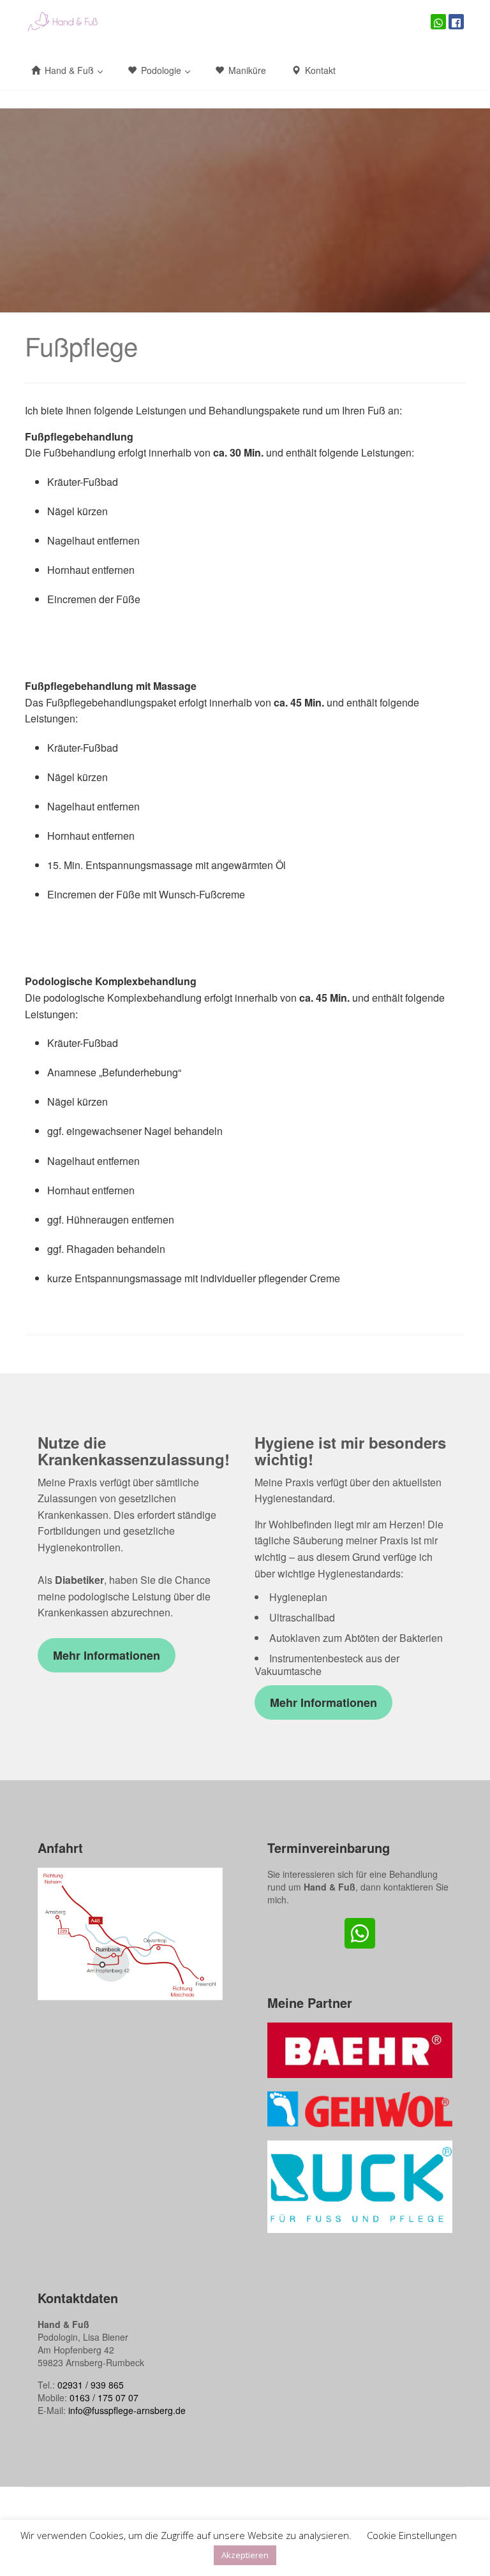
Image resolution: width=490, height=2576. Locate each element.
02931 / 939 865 (91, 2385)
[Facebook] (456, 22)
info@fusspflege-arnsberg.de (127, 2410)
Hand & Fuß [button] (69, 70)
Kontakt (319, 70)
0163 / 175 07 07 (104, 2397)
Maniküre (246, 70)
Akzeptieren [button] (245, 2555)
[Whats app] (438, 22)
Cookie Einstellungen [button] (412, 2535)
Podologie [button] (161, 70)
